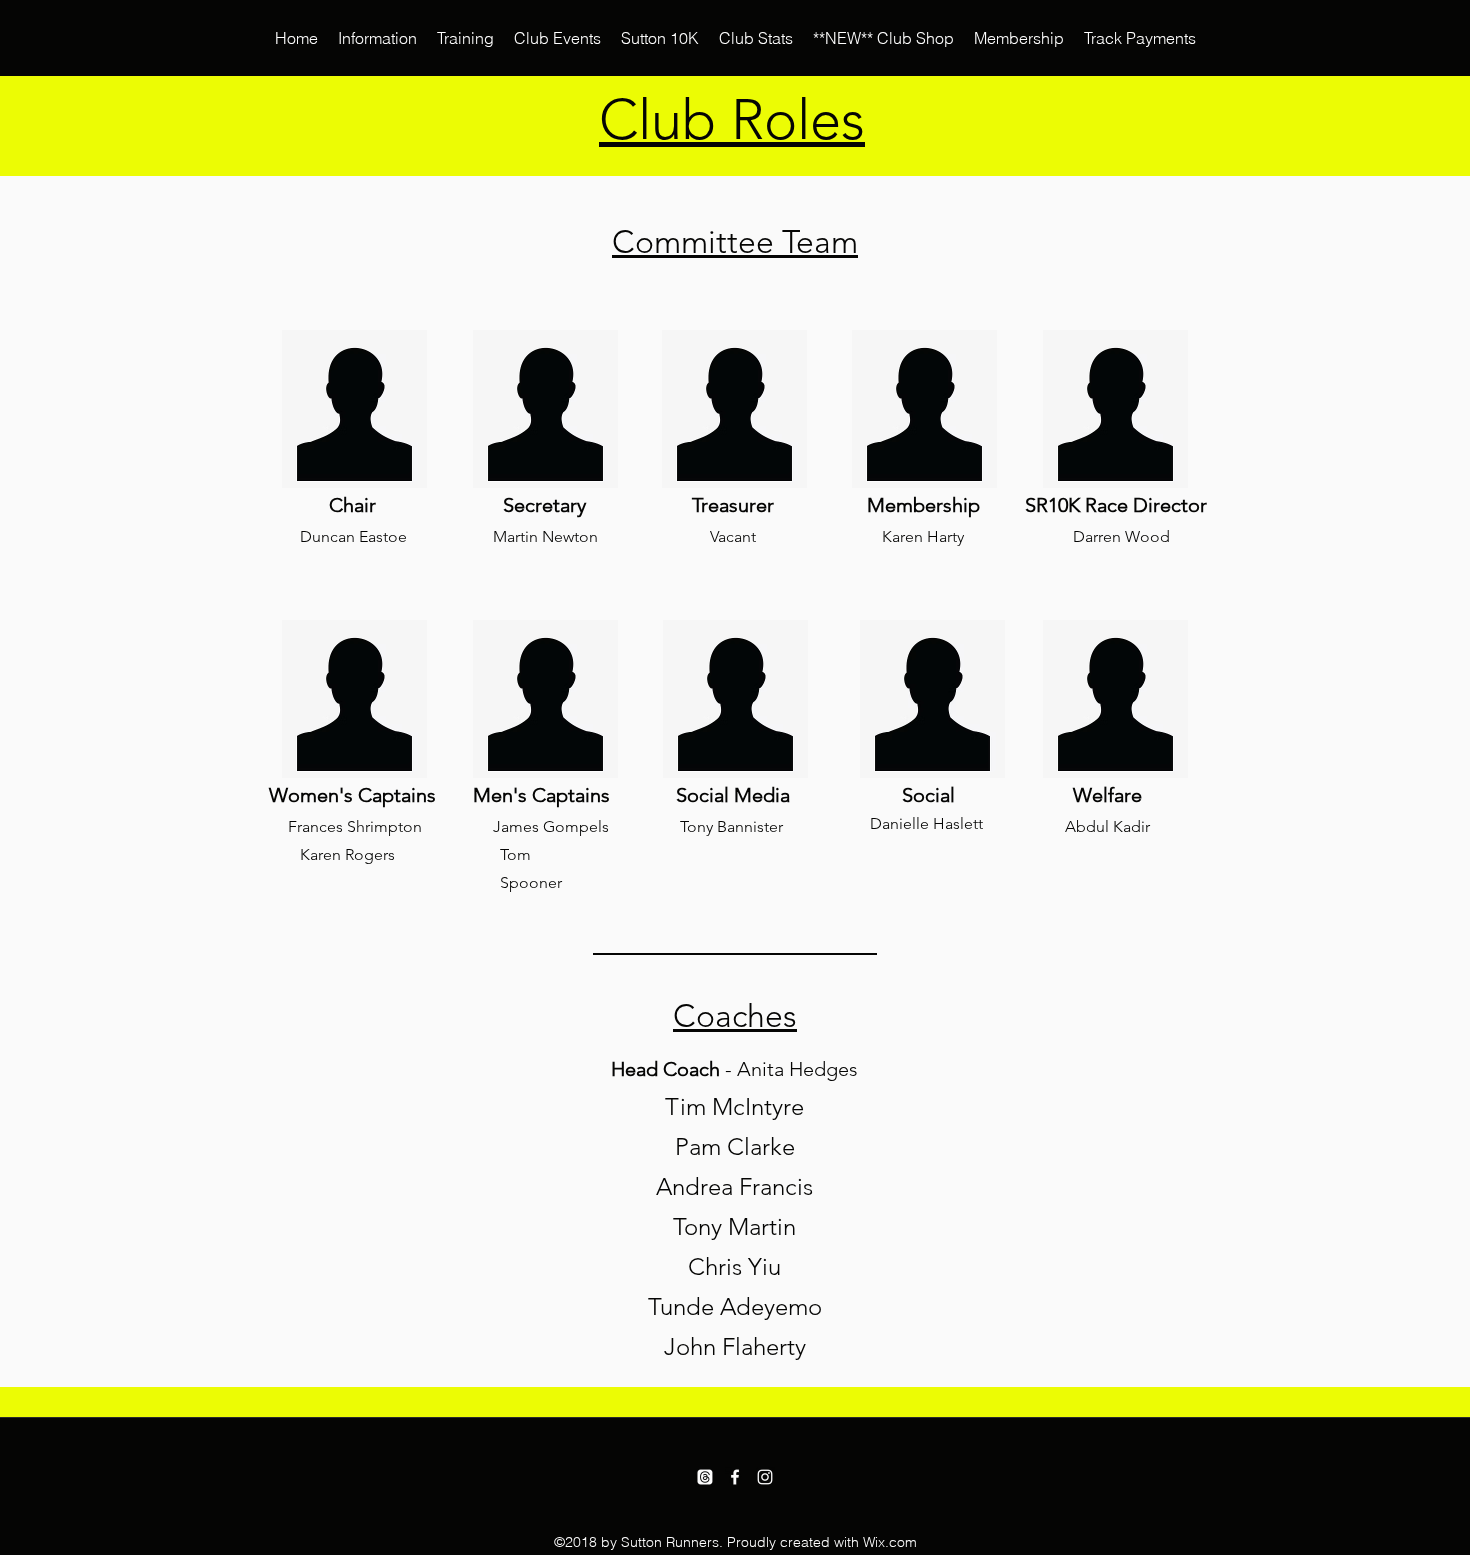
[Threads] (705, 1477)
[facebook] (735, 1477)
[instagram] (765, 1477)
